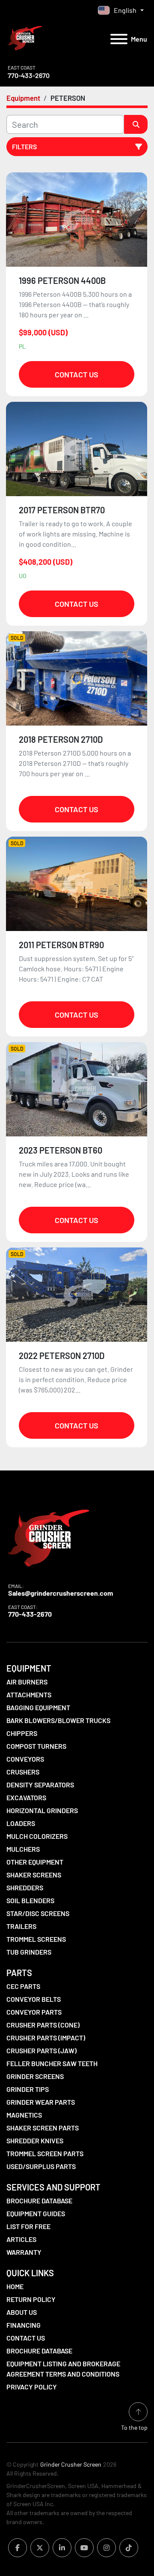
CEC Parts (23, 1986)
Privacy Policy (32, 2387)
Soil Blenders (30, 1900)
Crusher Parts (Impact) (46, 2038)
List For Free (28, 2226)
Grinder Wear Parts (41, 2102)
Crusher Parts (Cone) (43, 2025)
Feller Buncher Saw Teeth (52, 2063)
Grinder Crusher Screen (71, 2464)
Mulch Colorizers (37, 1836)
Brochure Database (39, 2201)
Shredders (25, 1888)
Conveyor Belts (34, 1999)
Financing (24, 2325)
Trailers (21, 1926)
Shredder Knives (35, 2141)
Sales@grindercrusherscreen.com (61, 1593)
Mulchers (23, 1849)
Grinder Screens (35, 2076)
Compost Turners (36, 1746)
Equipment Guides (36, 2213)
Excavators (26, 1797)
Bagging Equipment (38, 1707)
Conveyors (25, 1759)
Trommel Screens (36, 1939)
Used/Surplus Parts (41, 2166)
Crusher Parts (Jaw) (41, 2050)
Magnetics (24, 2115)
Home (15, 2286)
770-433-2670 (29, 75)
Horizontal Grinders (42, 1810)
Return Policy (31, 2299)
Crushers (23, 1772)
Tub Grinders (29, 1952)
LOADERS (21, 1823)
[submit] (136, 124)
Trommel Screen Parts (45, 2153)
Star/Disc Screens (38, 1913)
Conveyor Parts (34, 2012)
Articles (21, 2239)
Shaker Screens (34, 1875)
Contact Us (77, 374)
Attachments (29, 1695)
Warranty (24, 2252)
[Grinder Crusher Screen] (48, 1536)
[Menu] (119, 39)
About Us (22, 2312)
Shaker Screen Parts (43, 2128)
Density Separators (40, 1785)
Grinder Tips (28, 2089)
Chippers (22, 1733)
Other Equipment (35, 1862)
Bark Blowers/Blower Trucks (58, 1720)
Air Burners (27, 1682)
